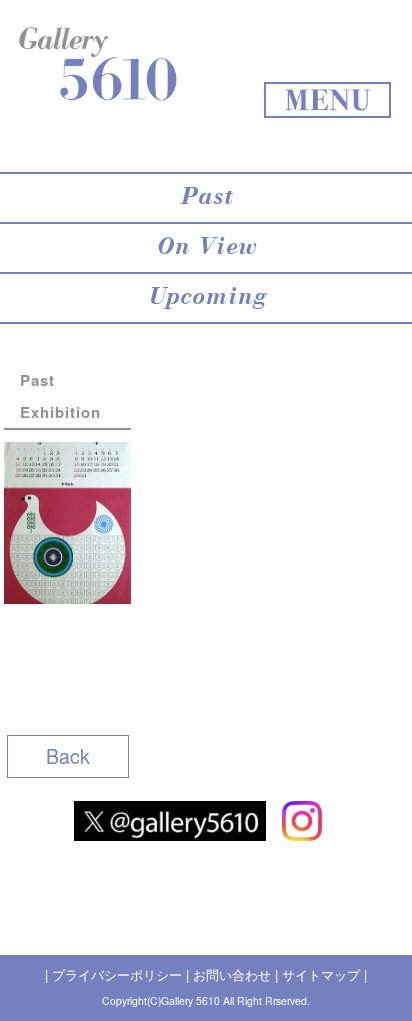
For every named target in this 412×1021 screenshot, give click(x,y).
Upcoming (206, 298)
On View (206, 248)
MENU (327, 100)
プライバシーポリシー (117, 974)
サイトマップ (321, 974)
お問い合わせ (232, 974)
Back (68, 756)
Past (206, 198)
